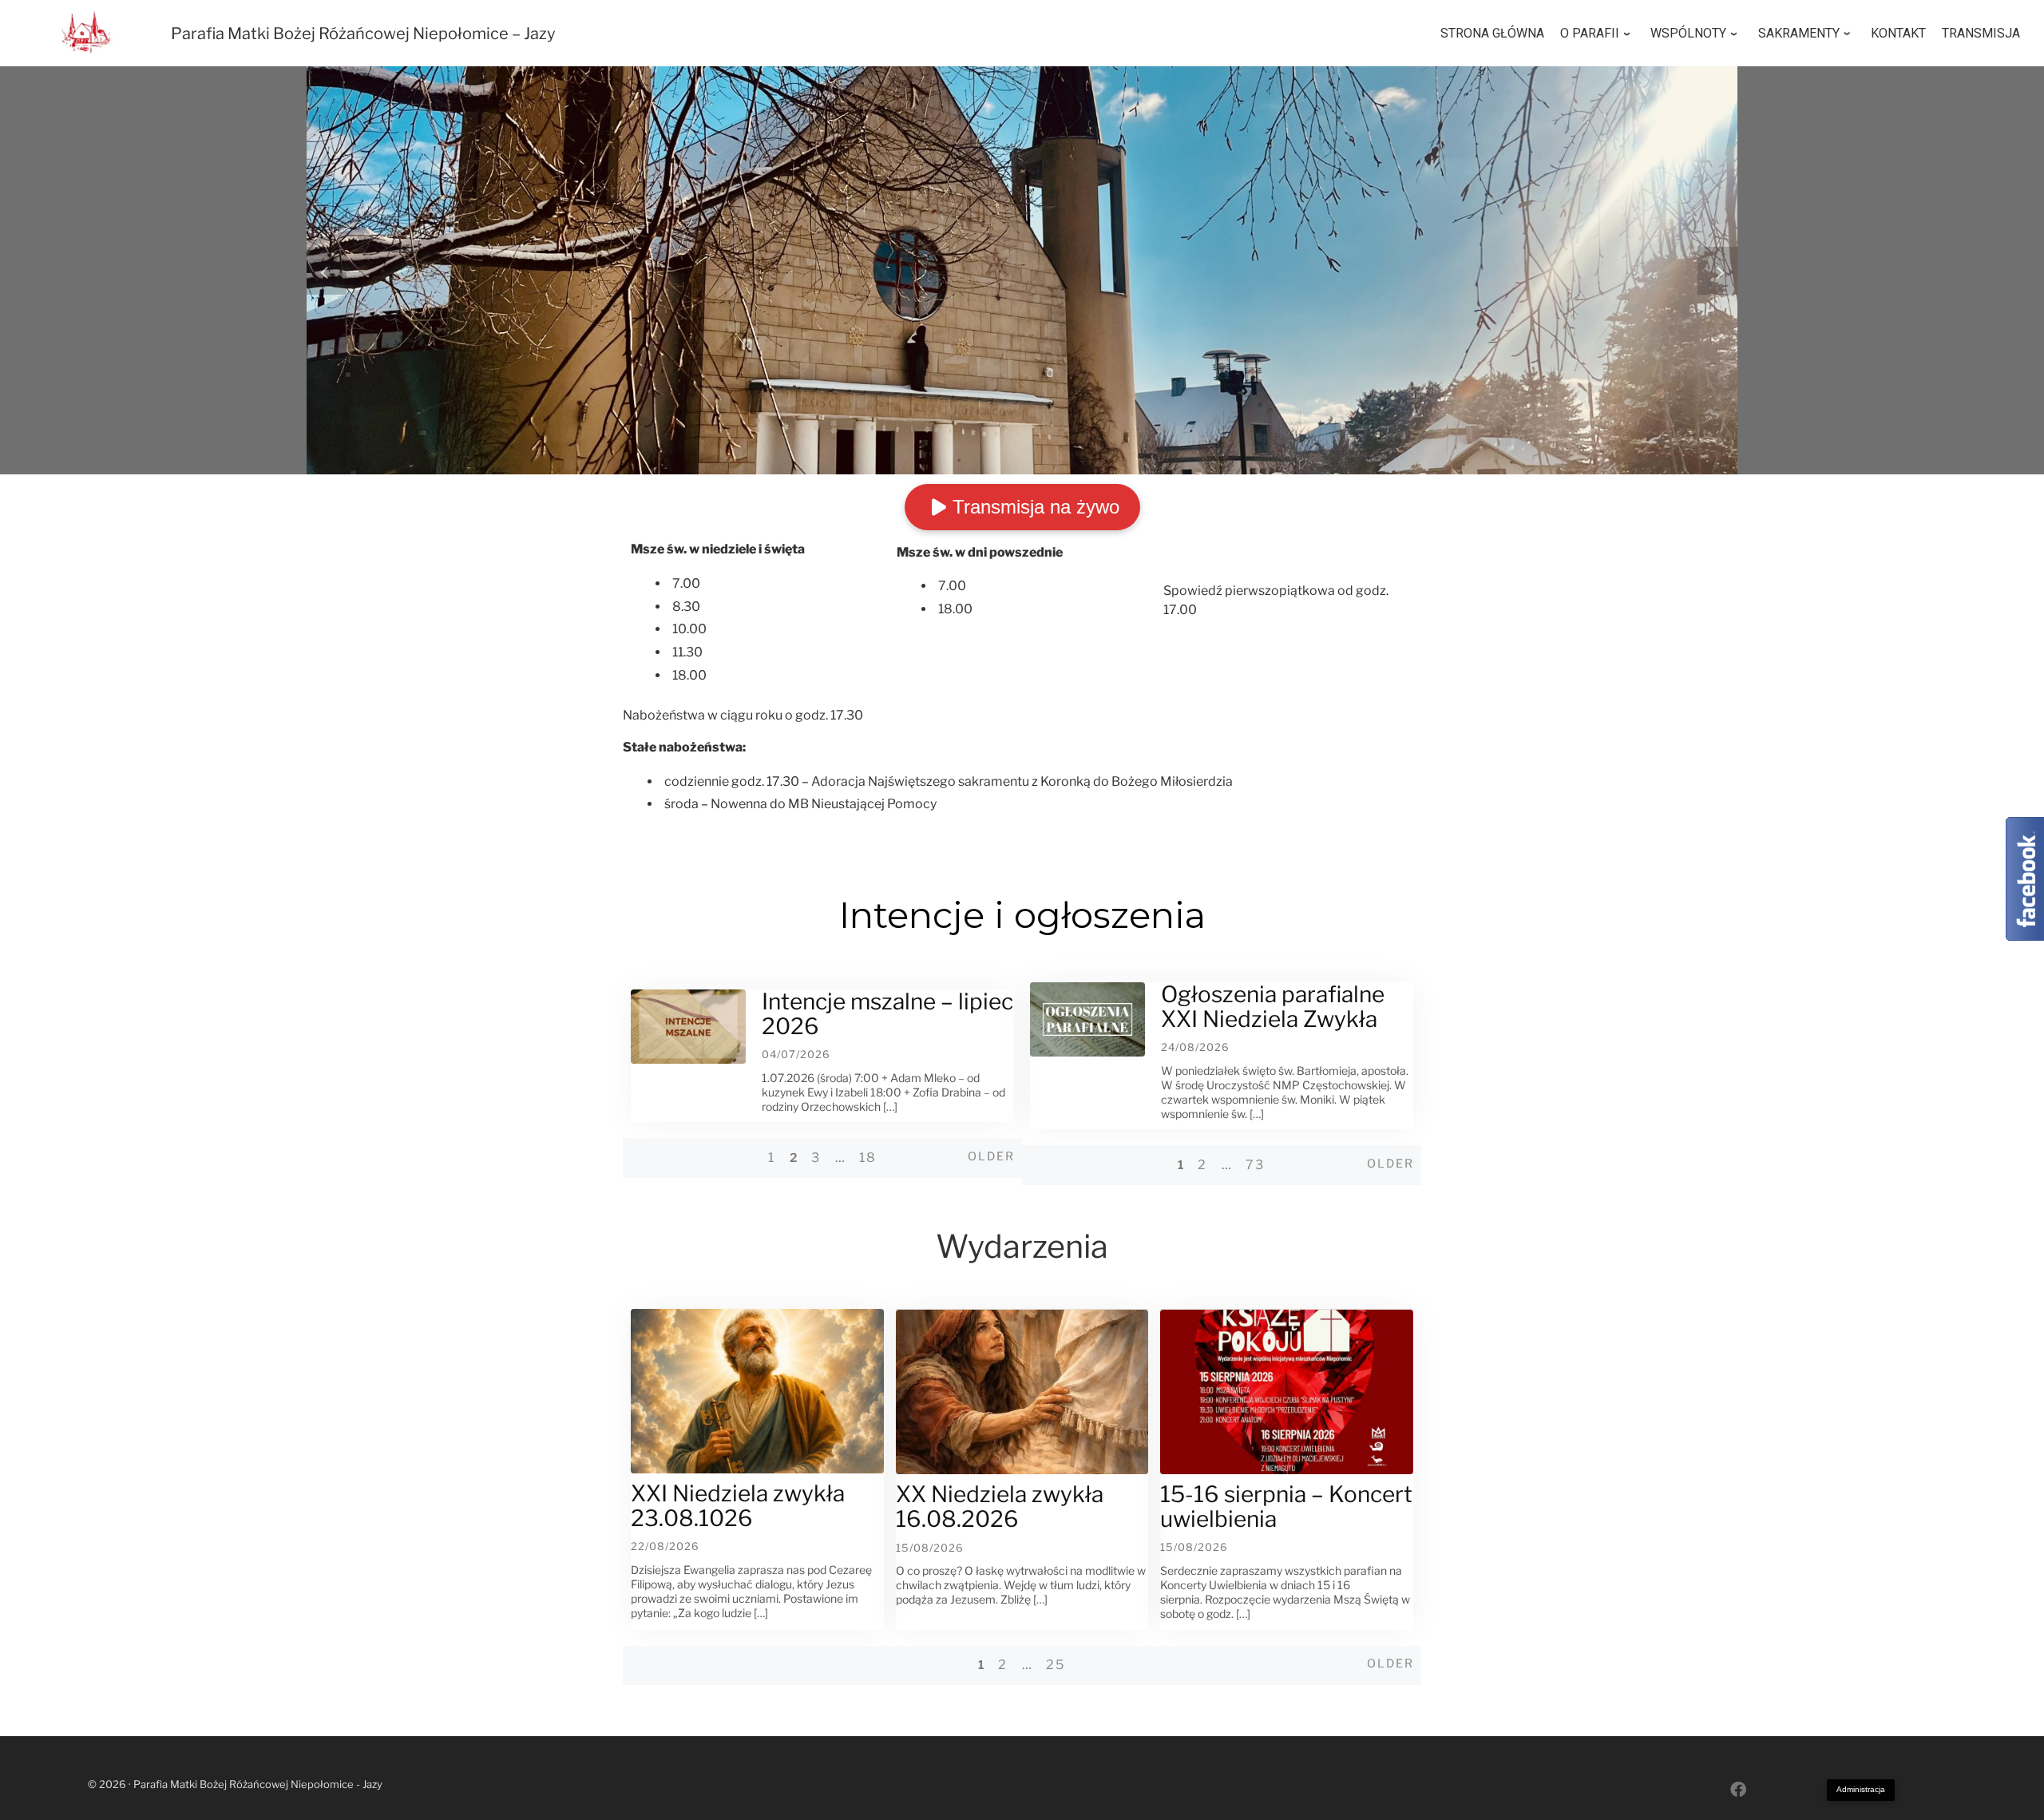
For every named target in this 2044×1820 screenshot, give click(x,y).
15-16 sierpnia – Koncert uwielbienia (1286, 1507)
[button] (327, 271)
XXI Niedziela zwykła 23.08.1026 (738, 1506)
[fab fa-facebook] (1738, 1791)
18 (868, 1158)
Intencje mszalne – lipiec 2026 (887, 1014)
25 (1056, 1665)
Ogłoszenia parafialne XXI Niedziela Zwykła (1273, 1007)
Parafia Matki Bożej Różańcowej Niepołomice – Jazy (363, 34)
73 (1255, 1165)
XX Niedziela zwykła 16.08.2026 (1000, 1507)
